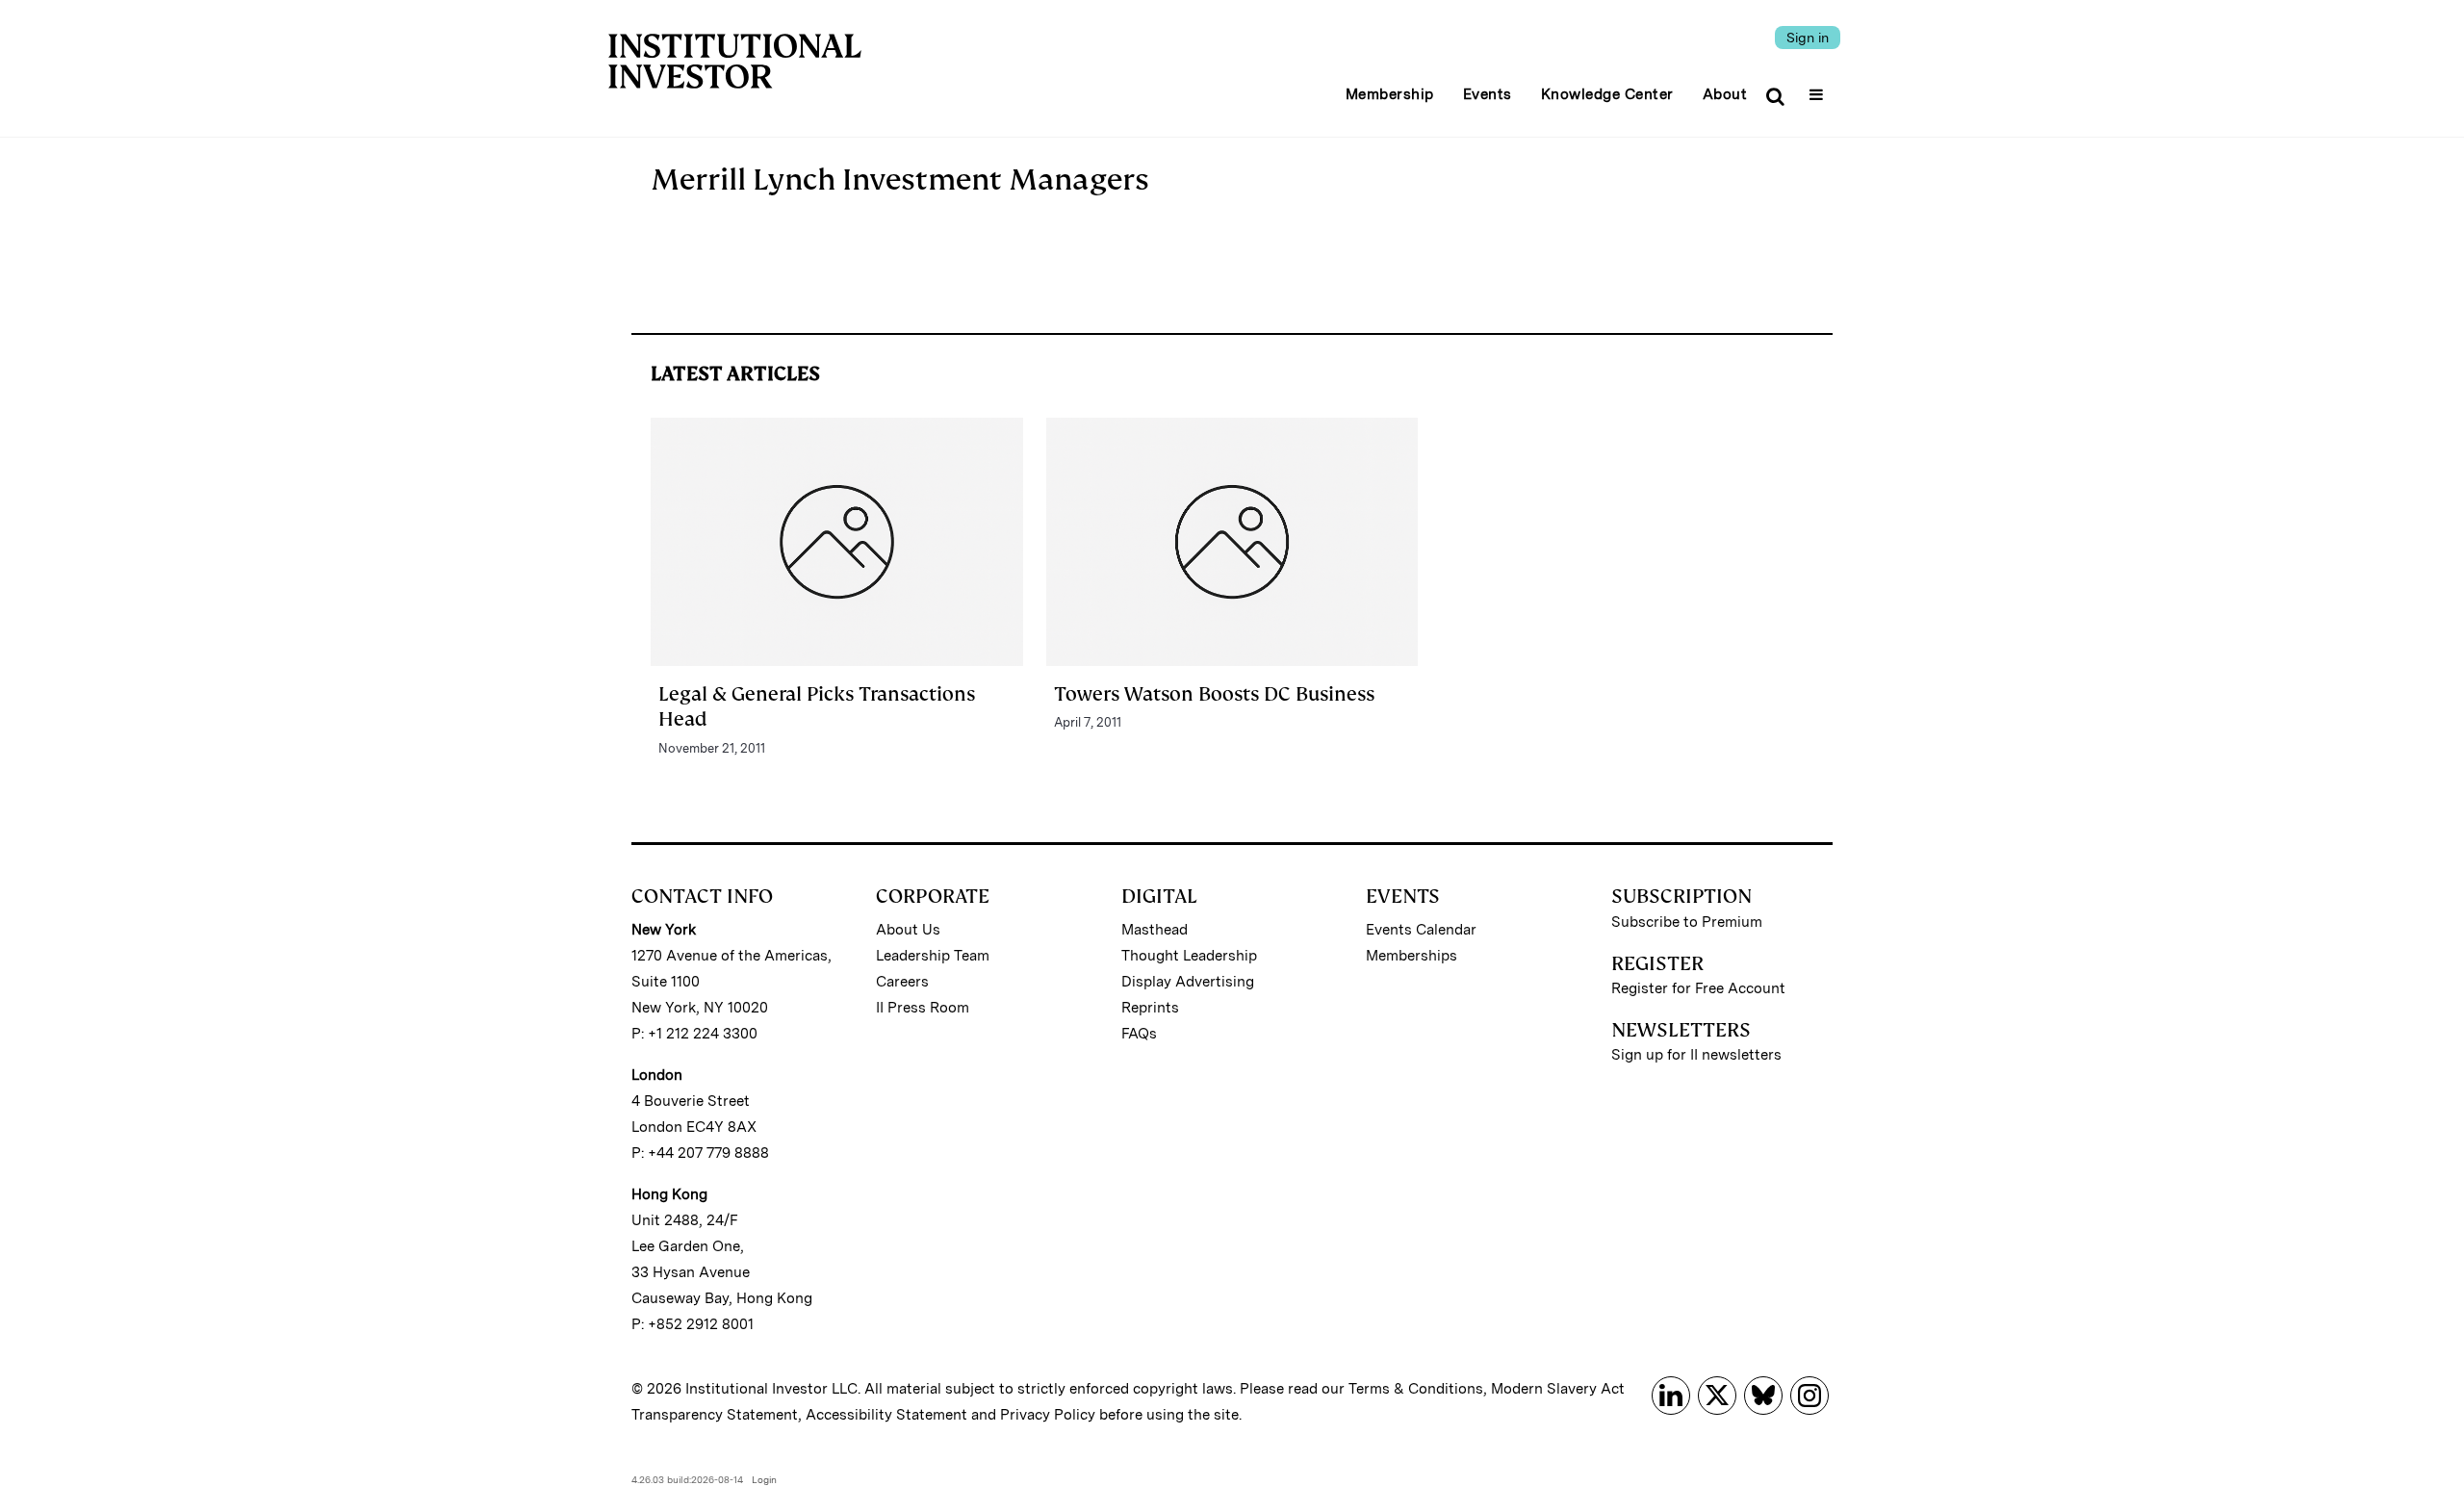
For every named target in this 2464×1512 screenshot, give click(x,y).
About (1725, 94)
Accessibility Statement (886, 1415)
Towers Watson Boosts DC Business (1214, 694)
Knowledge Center (1607, 94)
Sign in (1808, 38)
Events (1488, 94)
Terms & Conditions (1416, 1389)
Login (764, 1479)
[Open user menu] (1819, 89)
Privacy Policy (1048, 1415)
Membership (1390, 94)
